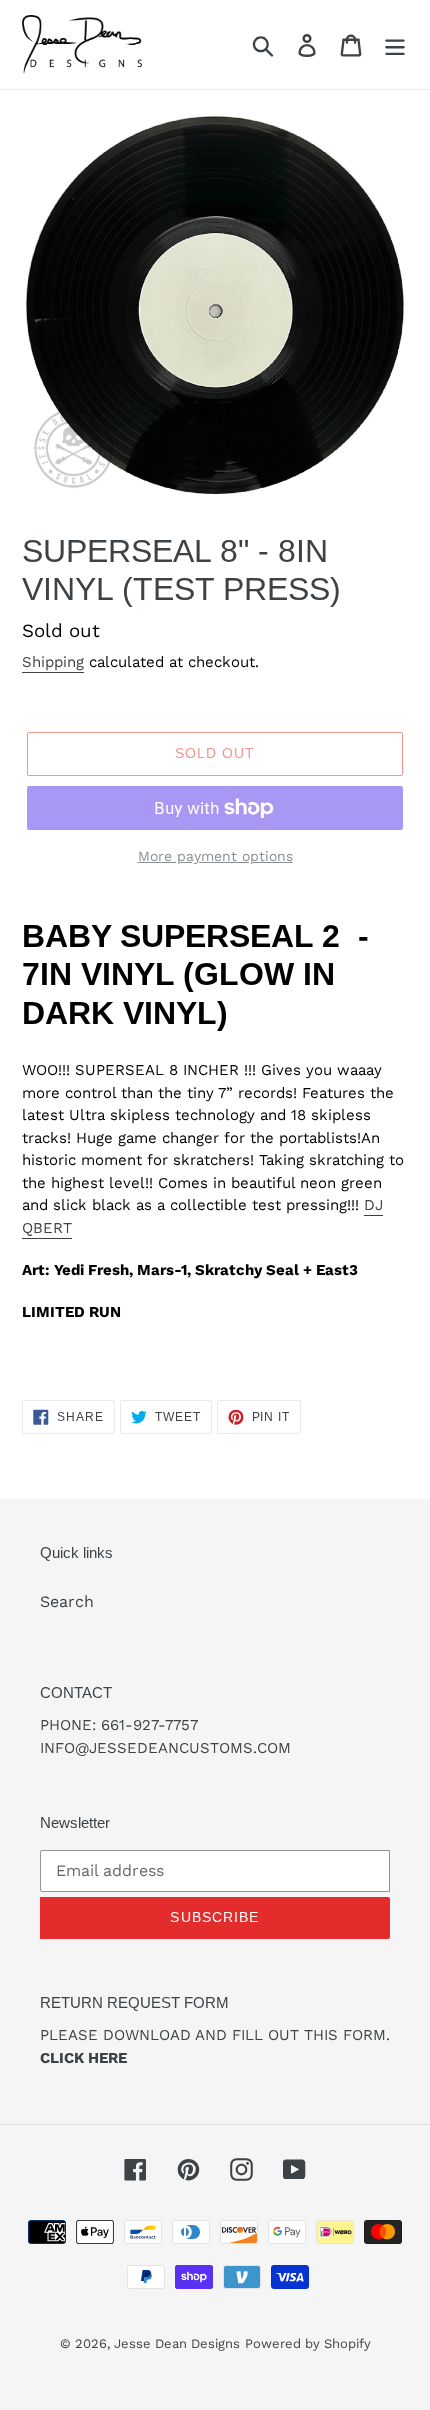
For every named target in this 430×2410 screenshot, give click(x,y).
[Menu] (395, 44)
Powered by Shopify (308, 2343)
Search (67, 1601)
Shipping (53, 662)
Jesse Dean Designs (177, 2343)
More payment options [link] (215, 856)
